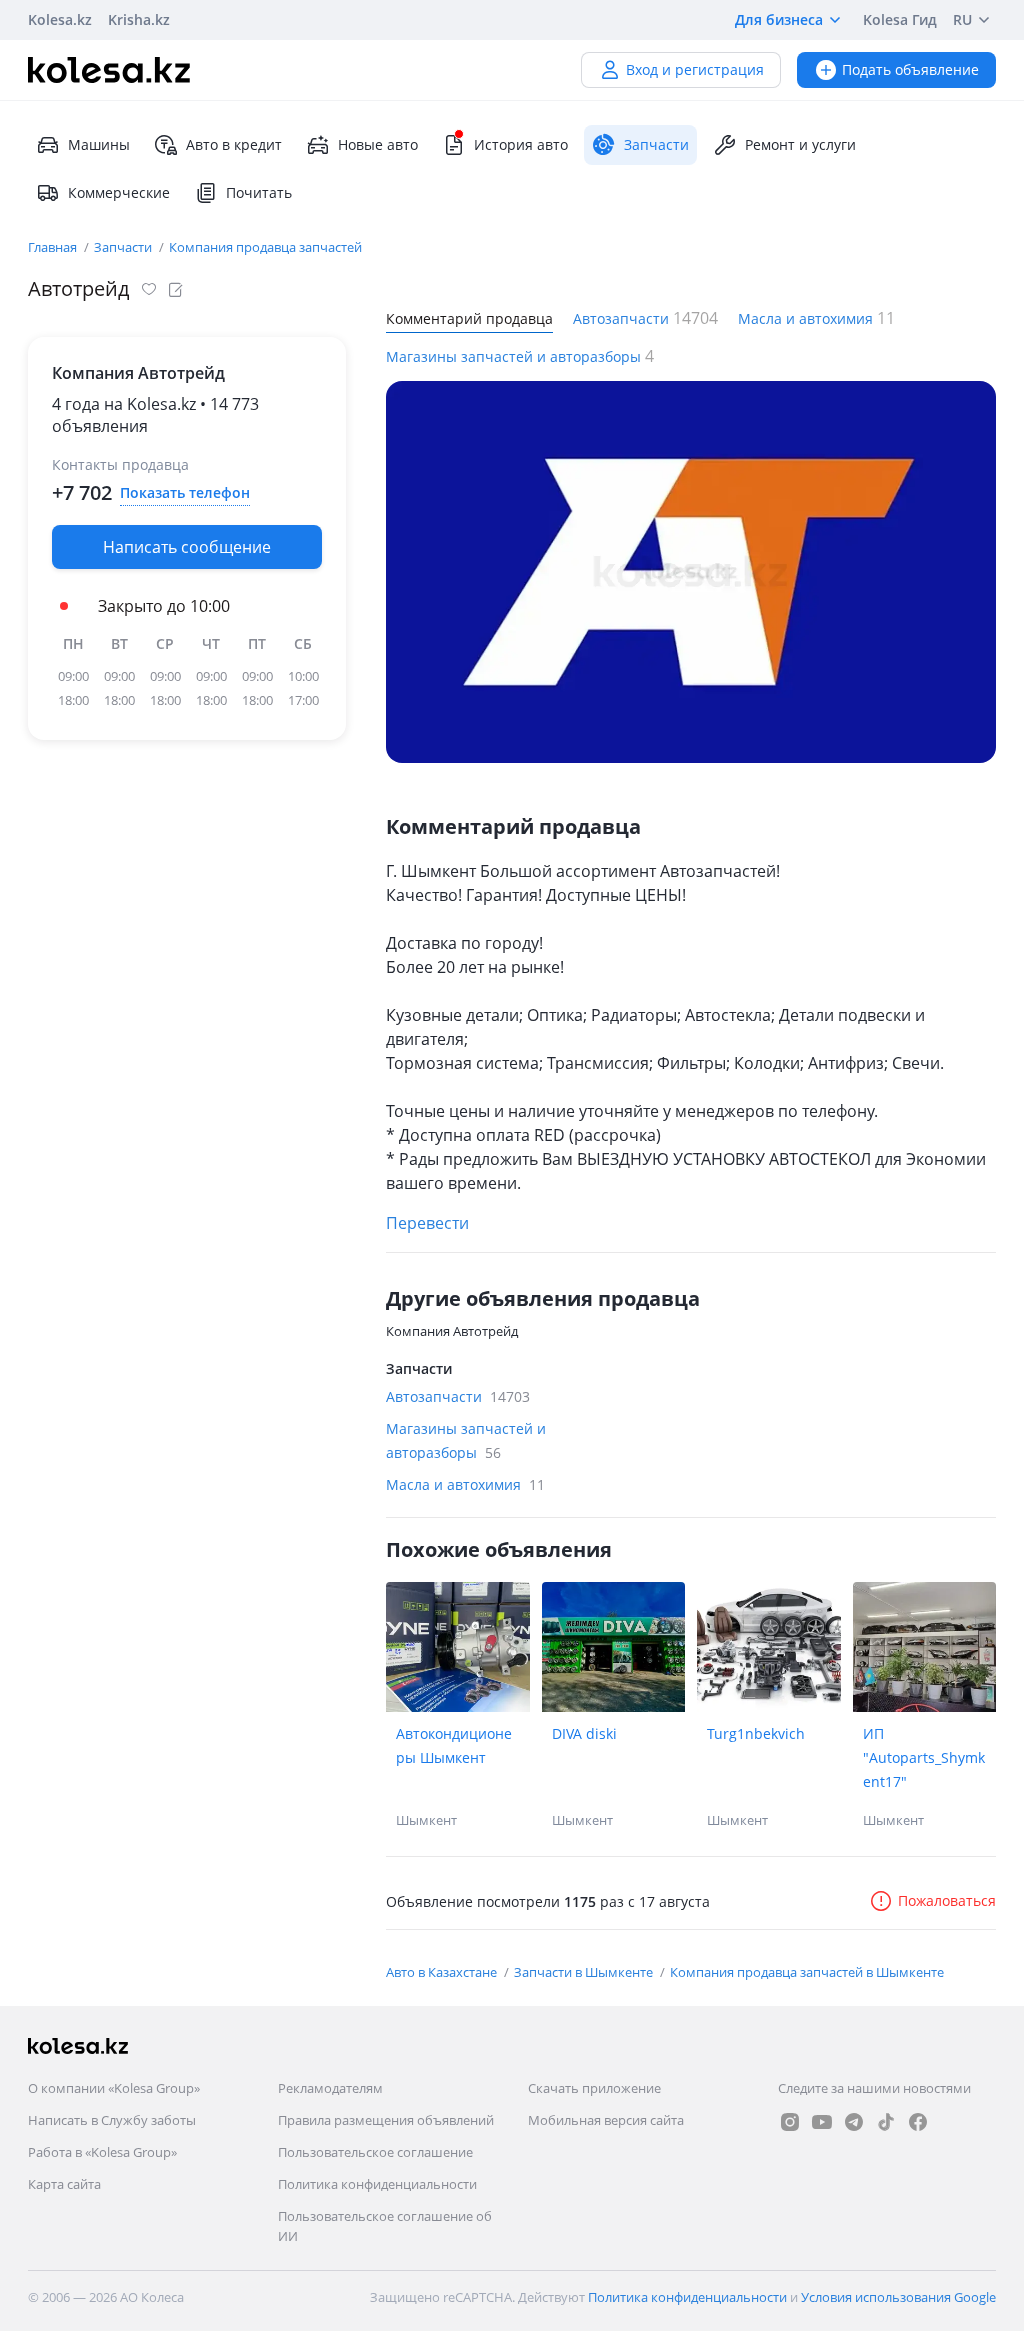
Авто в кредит (234, 144)
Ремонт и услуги (800, 144)
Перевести (427, 1223)
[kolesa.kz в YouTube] (822, 2122)
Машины (99, 144)
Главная (54, 247)
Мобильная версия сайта (606, 2120)
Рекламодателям (330, 2088)
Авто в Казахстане (443, 1972)
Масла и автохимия (807, 318)
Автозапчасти (623, 318)
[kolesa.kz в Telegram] (854, 2122)
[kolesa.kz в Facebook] (918, 2122)
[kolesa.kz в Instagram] (790, 2122)
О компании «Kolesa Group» (114, 2088)
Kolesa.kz (60, 19)
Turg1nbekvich (756, 1733)
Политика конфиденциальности (377, 2184)
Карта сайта (64, 2184)
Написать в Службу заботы (112, 2120)
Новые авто (378, 144)
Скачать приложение (594, 2088)
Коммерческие (119, 192)
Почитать (259, 192)
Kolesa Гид (900, 19)
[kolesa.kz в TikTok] (886, 2122)
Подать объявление (910, 69)
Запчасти (124, 247)
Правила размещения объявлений (386, 2120)
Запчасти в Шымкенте (585, 1972)
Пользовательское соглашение (375, 2152)
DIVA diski (584, 1733)
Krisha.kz (139, 19)
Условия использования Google (898, 2297)
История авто (521, 144)
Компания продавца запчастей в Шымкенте (807, 1972)
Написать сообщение (187, 547)
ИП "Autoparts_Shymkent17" (924, 1757)
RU (962, 19)
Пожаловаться (947, 1900)
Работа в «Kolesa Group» (102, 2152)
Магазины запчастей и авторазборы (515, 356)
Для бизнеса (779, 19)
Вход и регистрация (695, 69)
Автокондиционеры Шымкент (454, 1745)
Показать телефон (185, 492)
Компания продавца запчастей (265, 247)
